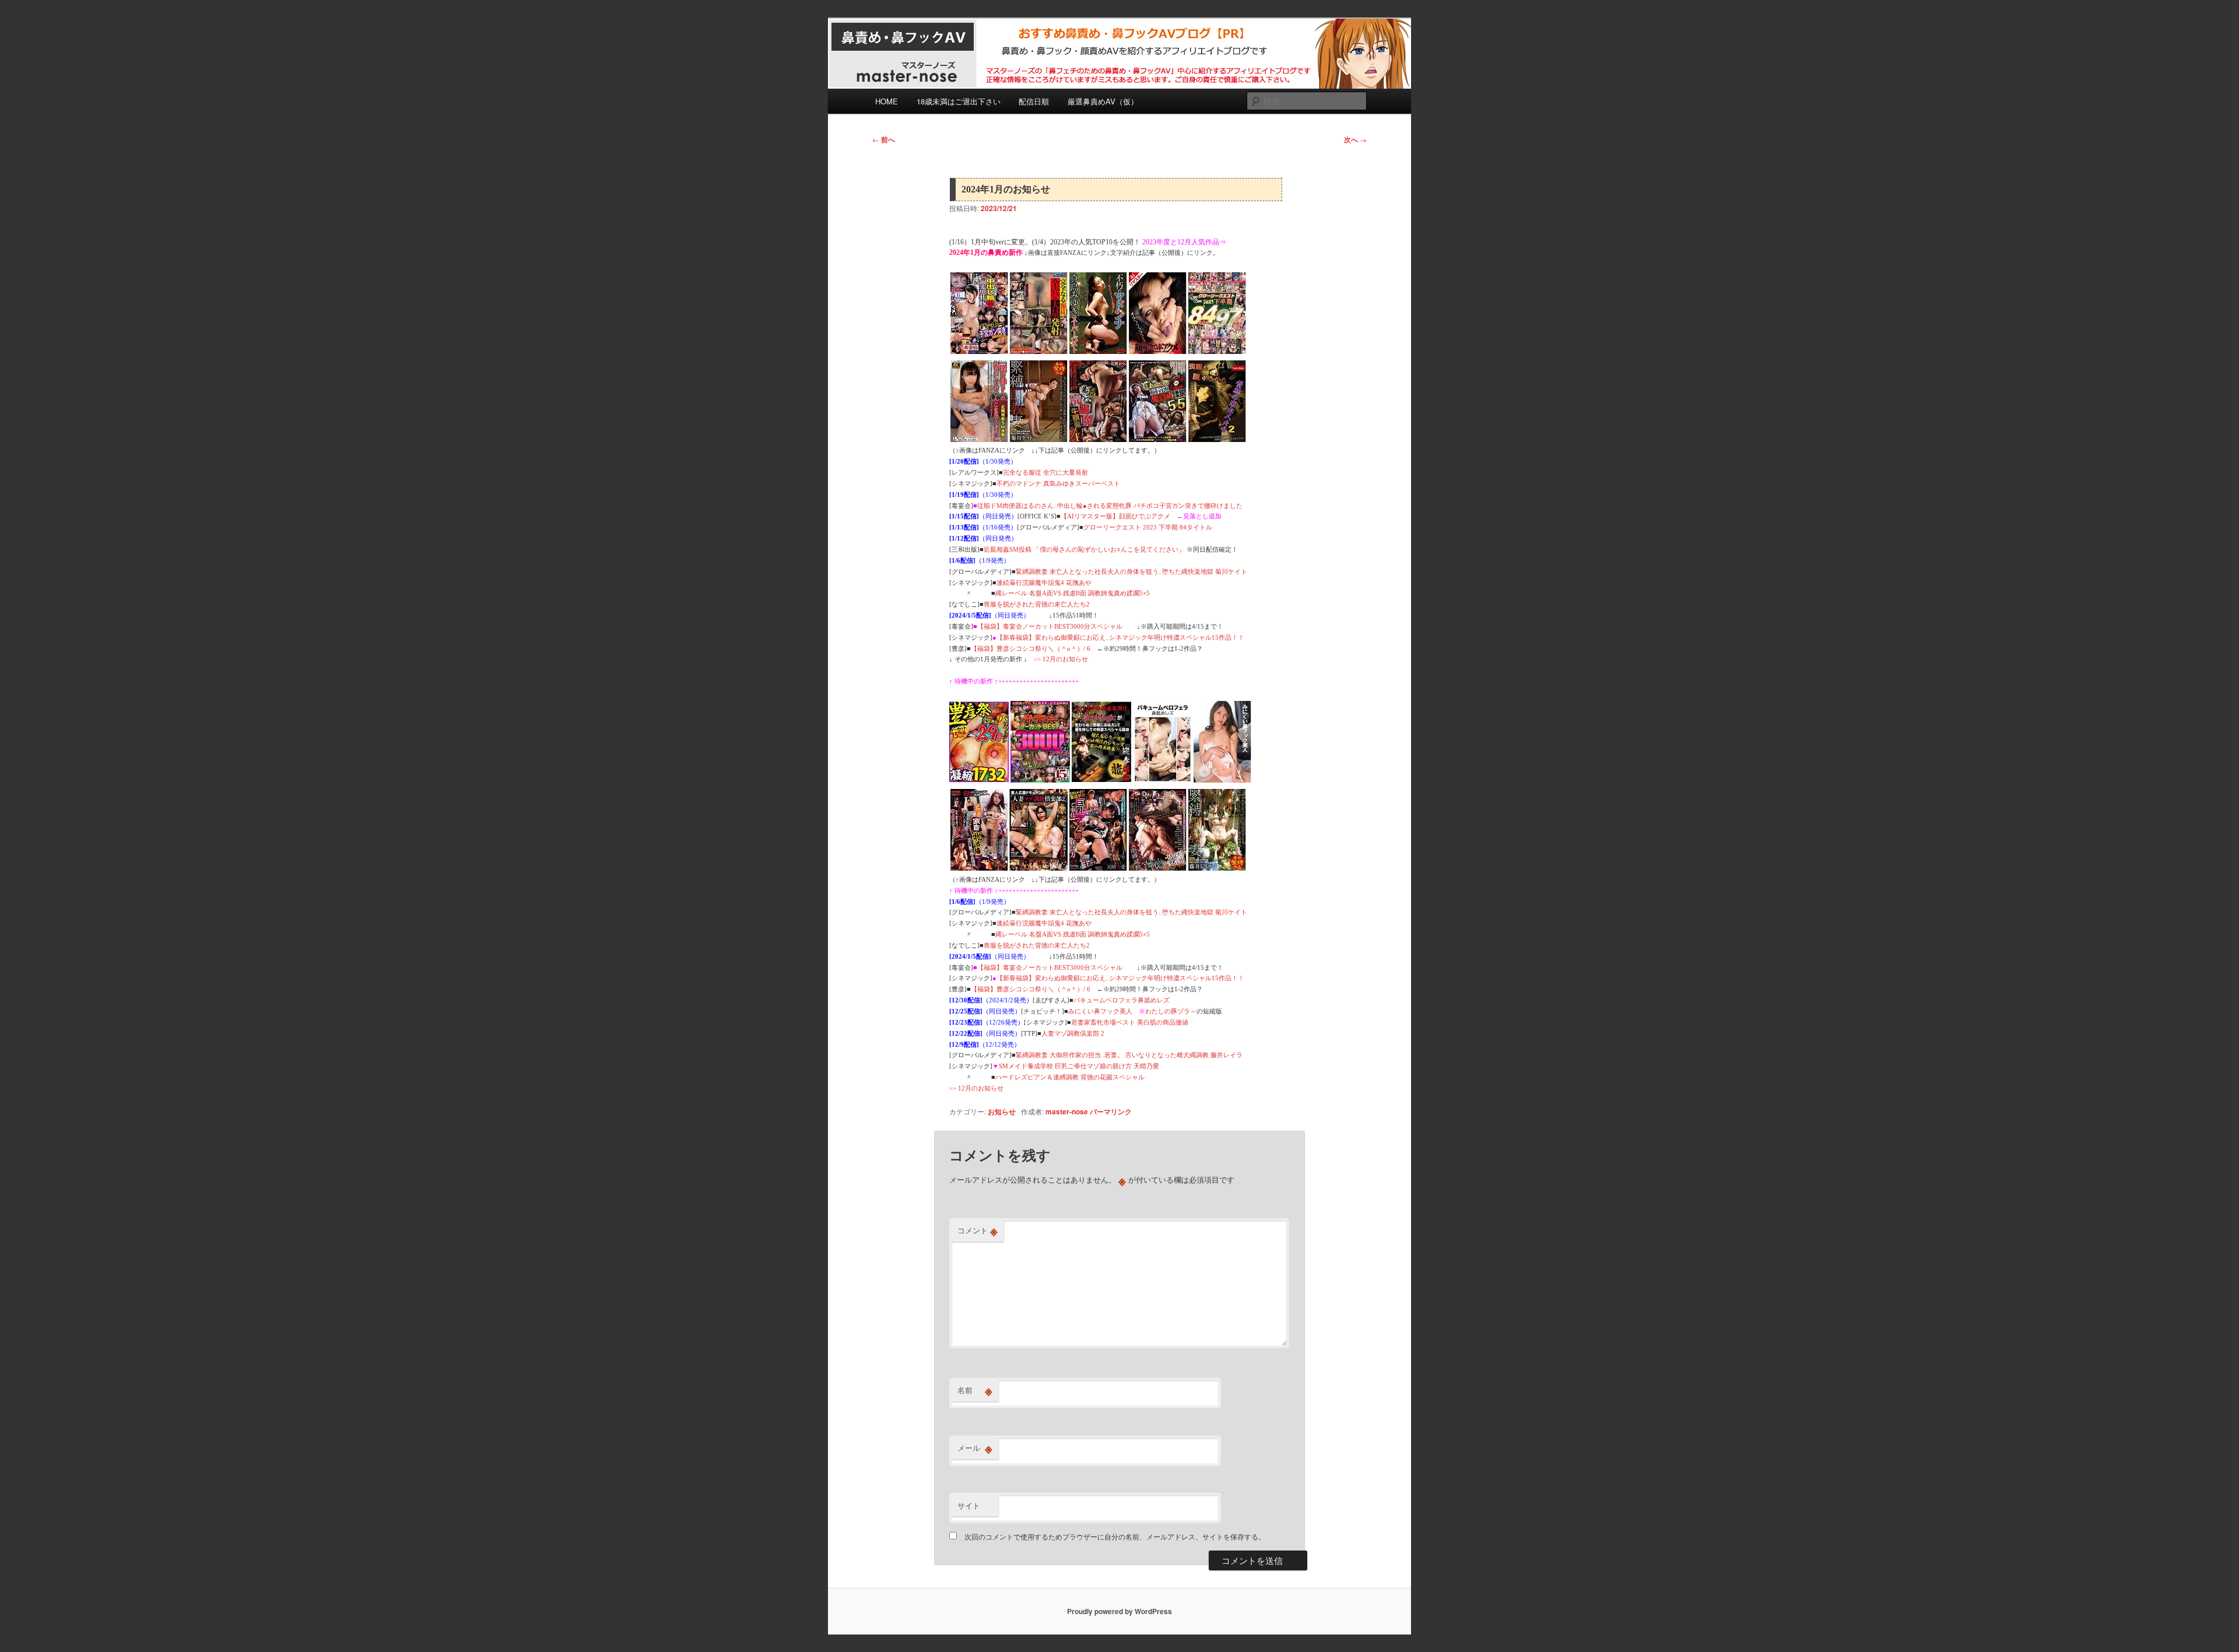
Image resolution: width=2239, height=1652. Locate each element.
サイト (969, 1505)
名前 (975, 1390)
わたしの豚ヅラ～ (1171, 1011)
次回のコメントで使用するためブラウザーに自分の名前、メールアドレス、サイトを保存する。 (1115, 1536)
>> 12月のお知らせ (1061, 659)
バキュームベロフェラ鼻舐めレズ (1122, 1000)
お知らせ (1002, 1111)
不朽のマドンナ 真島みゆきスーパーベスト (1058, 483)
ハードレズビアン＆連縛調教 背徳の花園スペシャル (1070, 1077)
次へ (1355, 139)
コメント (978, 1230)
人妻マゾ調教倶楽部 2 (1073, 1033)
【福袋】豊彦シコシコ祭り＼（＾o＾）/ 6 (1031, 648)
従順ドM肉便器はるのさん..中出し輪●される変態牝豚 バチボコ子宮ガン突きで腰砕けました (1110, 506)
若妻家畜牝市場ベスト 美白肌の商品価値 (1130, 1022)
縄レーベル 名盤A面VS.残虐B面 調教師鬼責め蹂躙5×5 (1073, 593)
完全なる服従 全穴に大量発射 (1045, 472)
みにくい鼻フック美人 (1100, 1011)
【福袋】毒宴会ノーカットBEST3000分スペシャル (1050, 626)
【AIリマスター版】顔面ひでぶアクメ (1115, 516)
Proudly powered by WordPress (1119, 1611)
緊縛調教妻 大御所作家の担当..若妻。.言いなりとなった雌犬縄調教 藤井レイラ (1129, 1055)
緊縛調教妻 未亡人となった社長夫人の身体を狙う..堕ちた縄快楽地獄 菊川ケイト (1131, 571)
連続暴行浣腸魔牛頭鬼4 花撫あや (1044, 583)
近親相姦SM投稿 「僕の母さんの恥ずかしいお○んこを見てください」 (1084, 549)
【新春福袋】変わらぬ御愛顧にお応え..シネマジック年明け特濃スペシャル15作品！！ (1120, 637)
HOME (887, 101)
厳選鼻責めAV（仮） (1103, 101)
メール (975, 1448)
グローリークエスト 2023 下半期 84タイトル (1148, 527)
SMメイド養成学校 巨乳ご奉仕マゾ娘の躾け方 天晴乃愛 (1079, 1066)
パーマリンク (1111, 1111)
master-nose (1067, 1111)
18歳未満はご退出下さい (959, 101)
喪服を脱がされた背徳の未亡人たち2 (1037, 604)
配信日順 (1034, 101)
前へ (884, 139)
